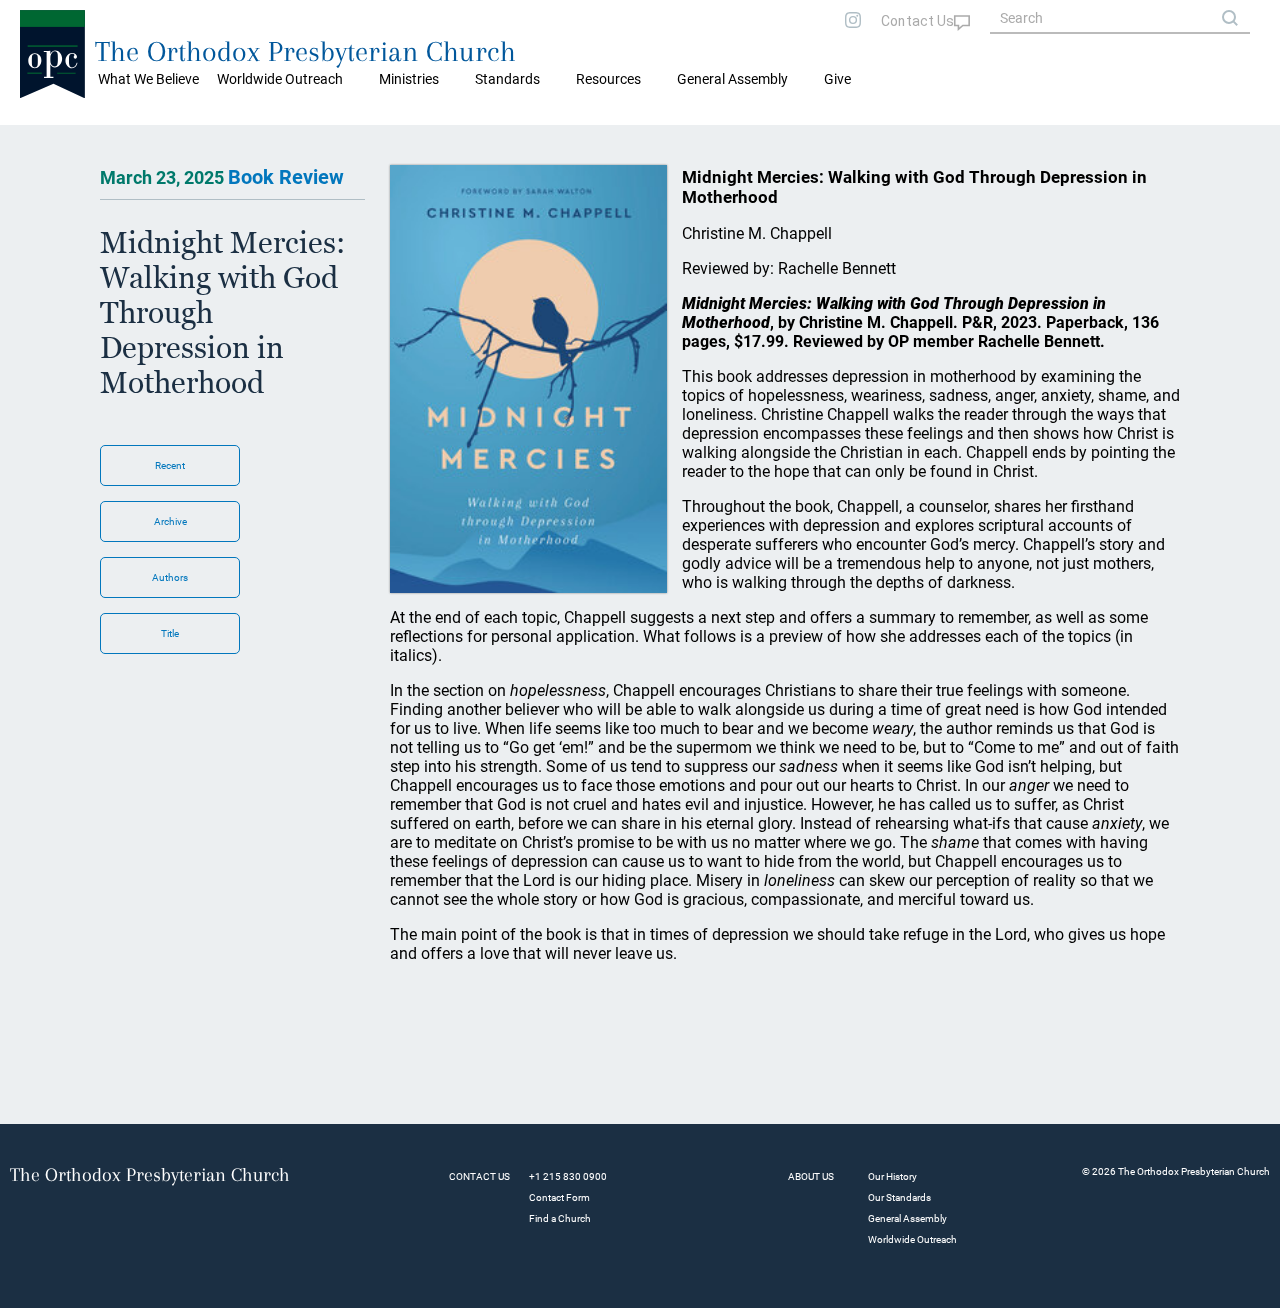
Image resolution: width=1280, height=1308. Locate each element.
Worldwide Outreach (912, 1239)
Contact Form (559, 1197)
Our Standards (899, 1197)
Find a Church (560, 1218)
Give (837, 79)
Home (40, 140)
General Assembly (732, 79)
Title (170, 633)
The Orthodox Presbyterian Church (305, 51)
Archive (170, 521)
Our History (892, 1176)
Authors (170, 577)
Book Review (286, 177)
